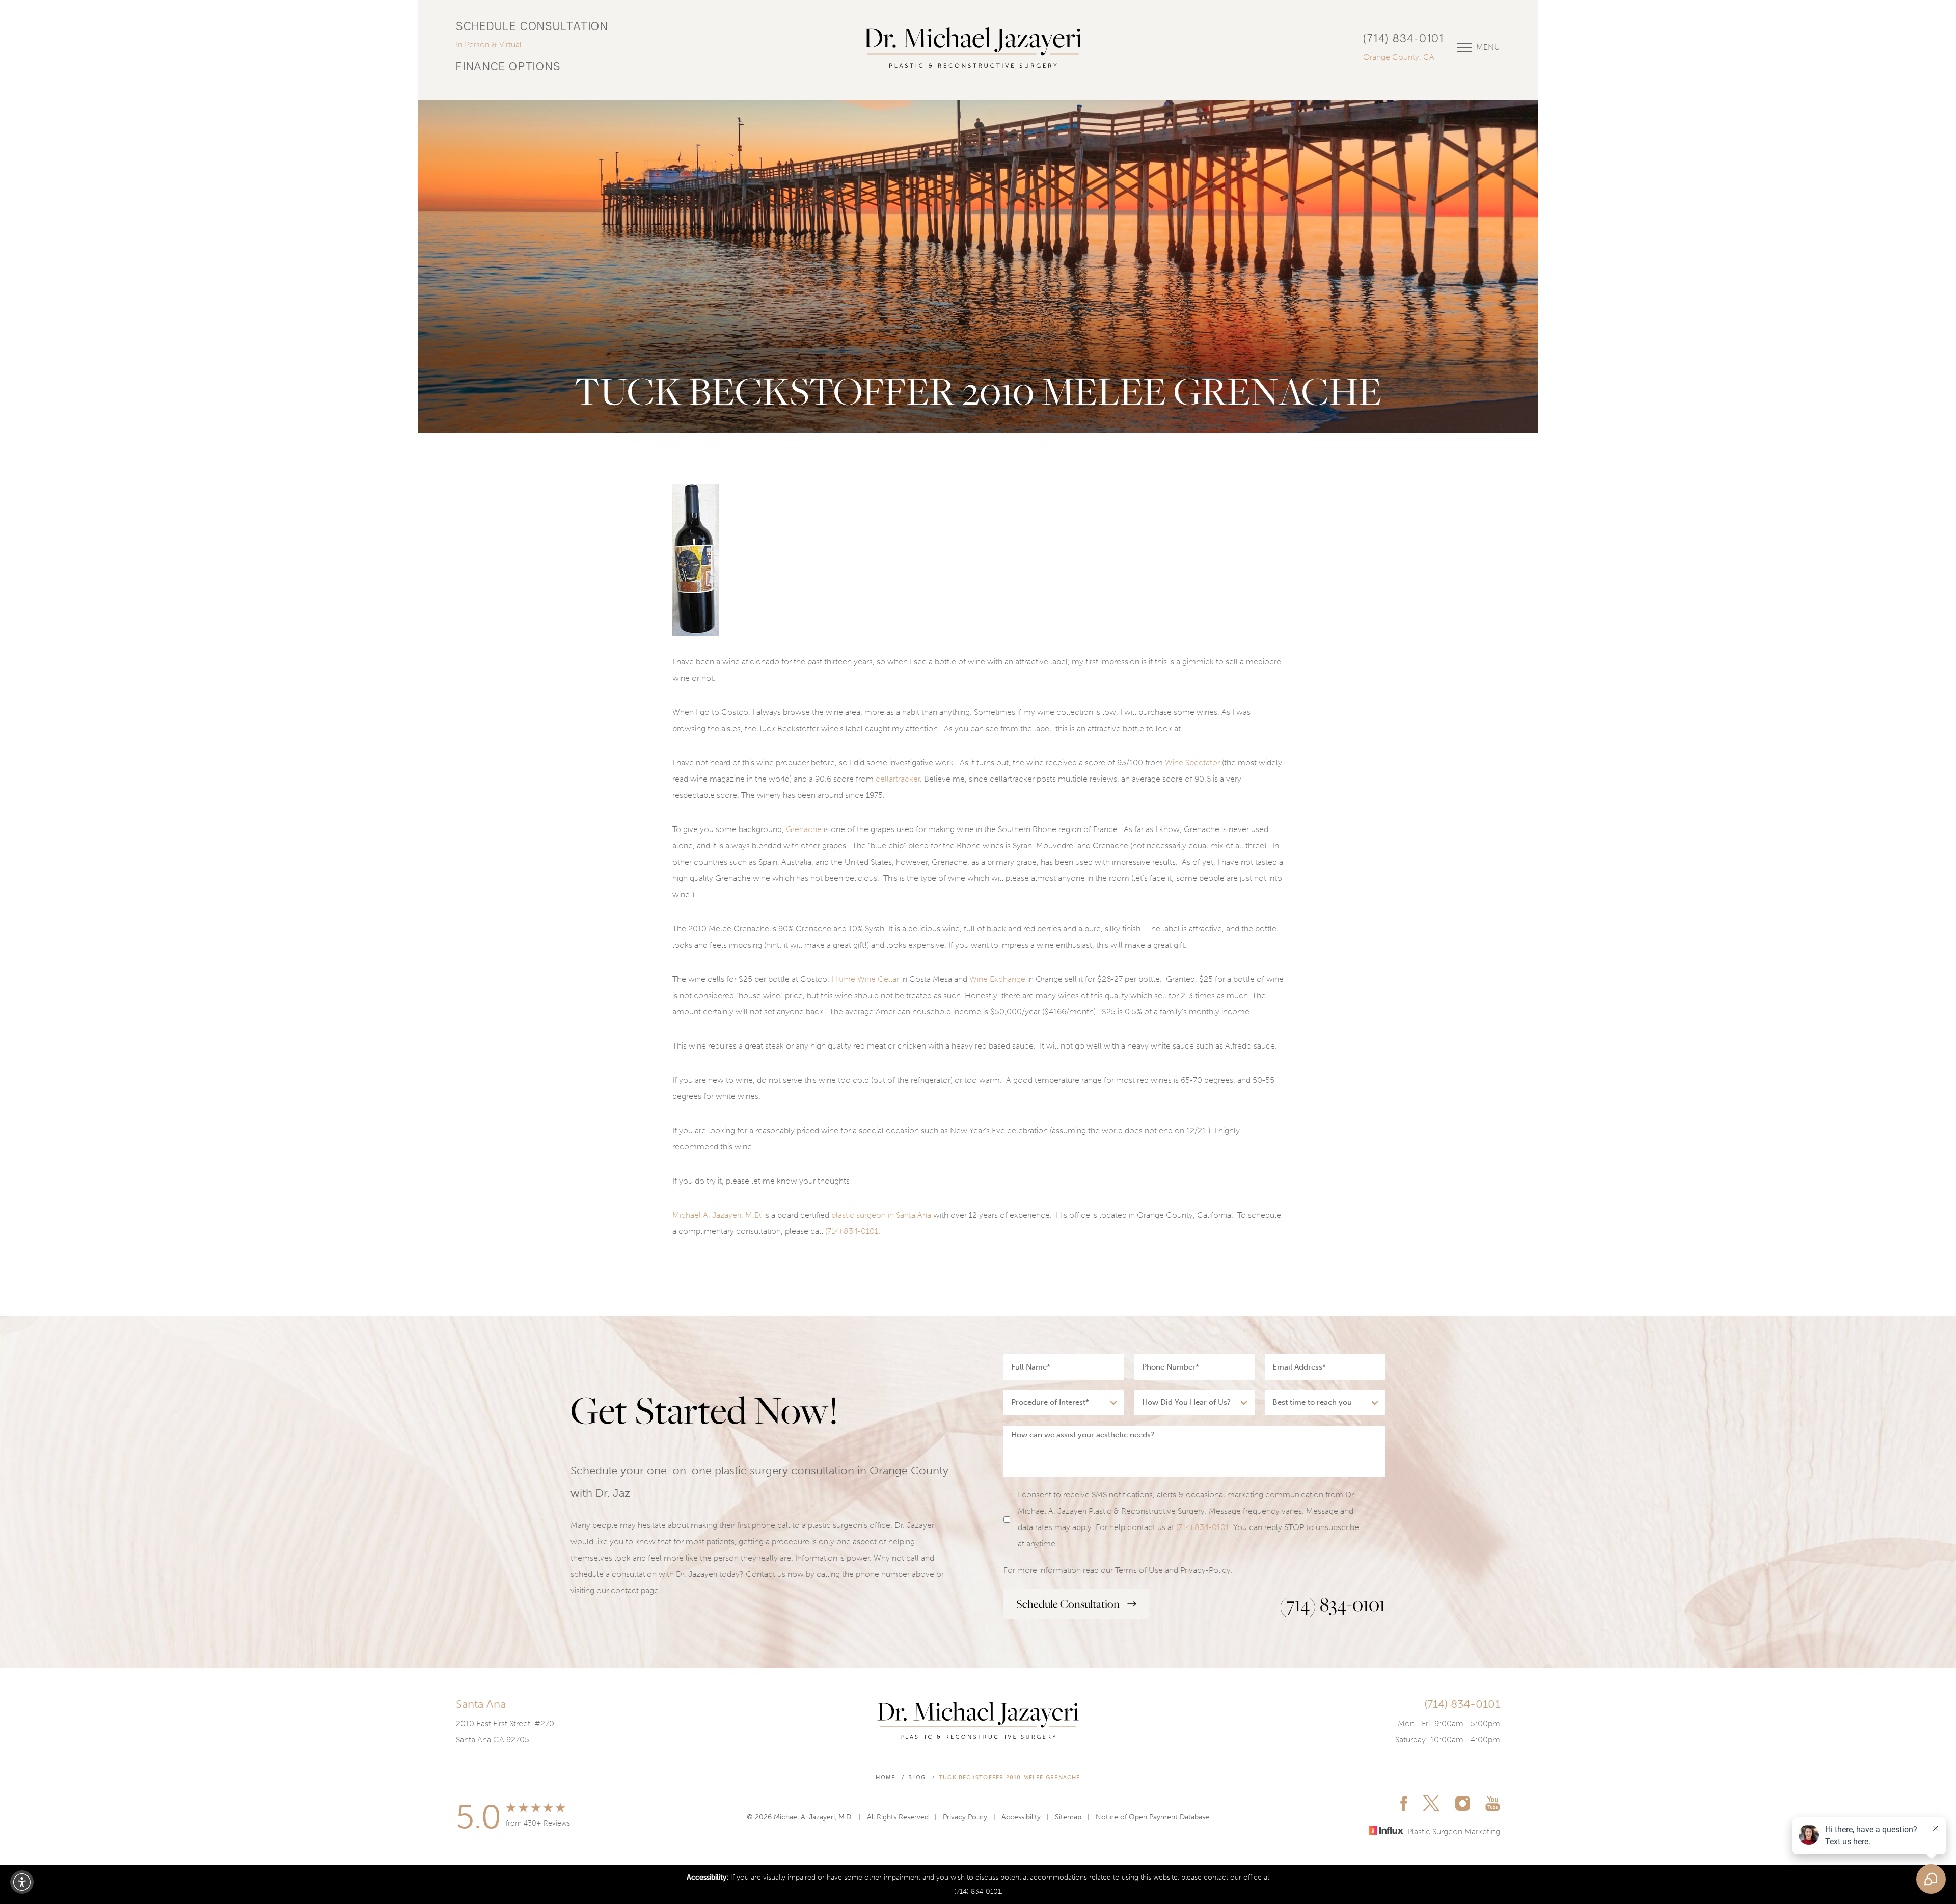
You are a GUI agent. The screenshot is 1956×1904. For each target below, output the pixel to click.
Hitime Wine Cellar (865, 979)
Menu (1488, 47)
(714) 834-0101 (1404, 39)
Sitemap (1068, 1817)
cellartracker (898, 779)
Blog (917, 1777)
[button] (22, 1882)
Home (885, 1777)
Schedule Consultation (532, 27)
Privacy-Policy (1205, 1570)
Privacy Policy (965, 1817)
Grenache (804, 829)
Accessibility (1021, 1817)
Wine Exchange (997, 979)
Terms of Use (1139, 1570)
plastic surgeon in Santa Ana (881, 1215)
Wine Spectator (1192, 762)
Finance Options (508, 68)
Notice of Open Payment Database (1152, 1817)
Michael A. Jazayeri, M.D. (717, 1215)
